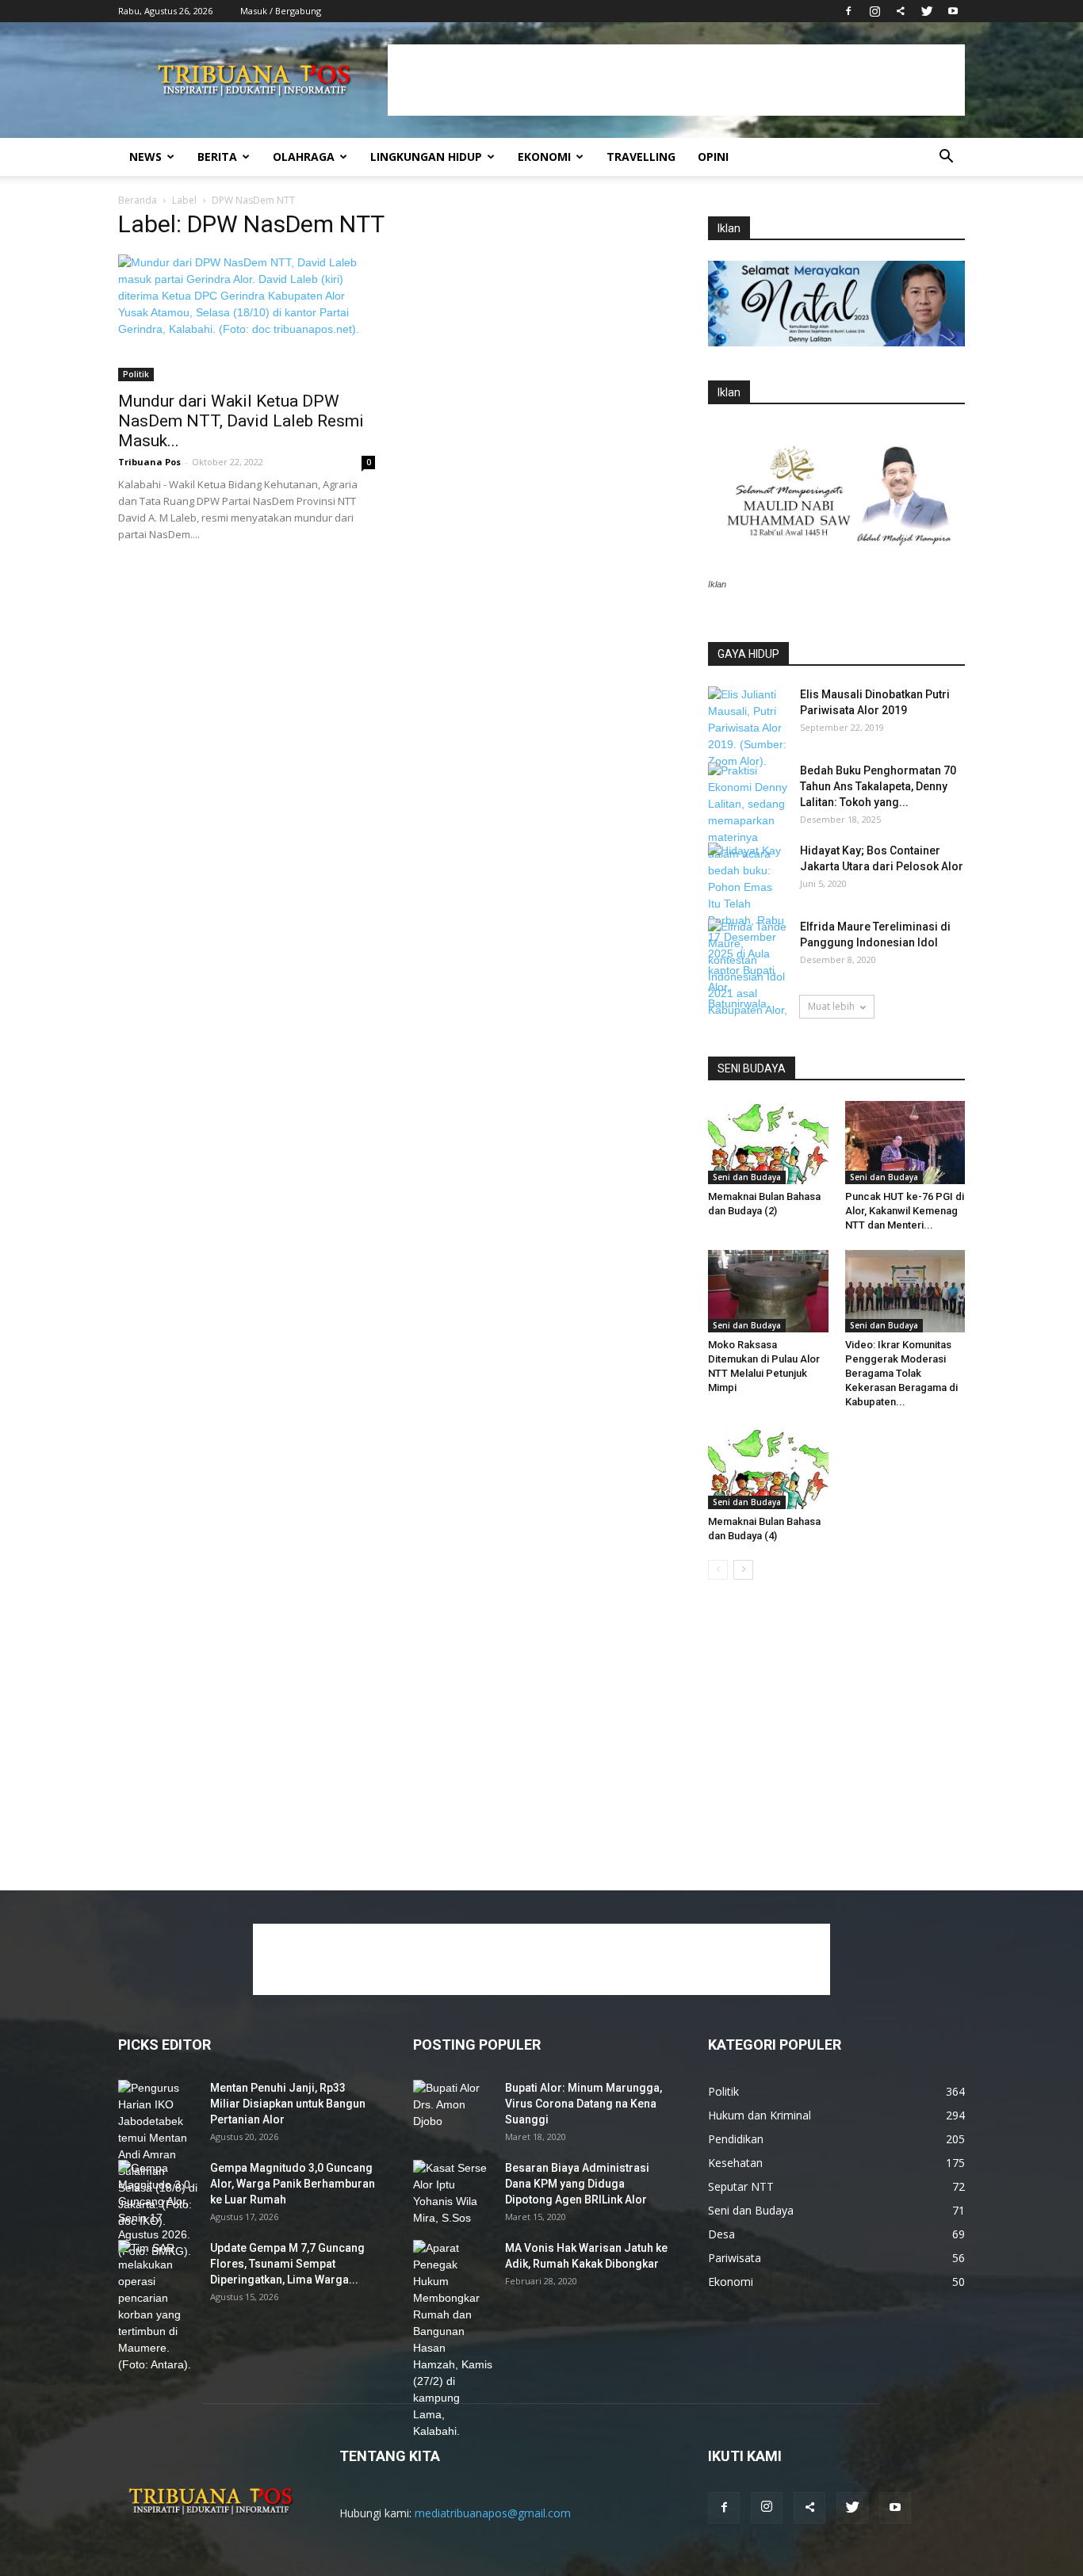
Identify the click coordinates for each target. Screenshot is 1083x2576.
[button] (946, 158)
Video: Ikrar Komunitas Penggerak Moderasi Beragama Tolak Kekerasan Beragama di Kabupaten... (901, 1373)
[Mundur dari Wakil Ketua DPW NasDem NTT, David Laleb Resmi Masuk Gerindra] (247, 318)
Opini (713, 157)
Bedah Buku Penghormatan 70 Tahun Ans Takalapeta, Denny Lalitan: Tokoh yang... (878, 786)
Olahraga (304, 157)
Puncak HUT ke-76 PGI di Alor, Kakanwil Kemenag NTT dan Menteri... (905, 1211)
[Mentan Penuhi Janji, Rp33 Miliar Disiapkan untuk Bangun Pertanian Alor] (158, 2155)
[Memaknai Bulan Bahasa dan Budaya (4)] (768, 1468)
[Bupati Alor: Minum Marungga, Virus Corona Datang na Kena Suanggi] (453, 2108)
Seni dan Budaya (747, 1177)
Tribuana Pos (149, 462)
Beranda (138, 200)
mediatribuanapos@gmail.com (493, 2513)
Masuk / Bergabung (281, 11)
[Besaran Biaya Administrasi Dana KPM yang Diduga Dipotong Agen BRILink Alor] (453, 2193)
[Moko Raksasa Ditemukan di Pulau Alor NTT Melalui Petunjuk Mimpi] (768, 1291)
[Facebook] (848, 11)
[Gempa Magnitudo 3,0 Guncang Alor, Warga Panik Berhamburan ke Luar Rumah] (158, 2210)
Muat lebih (831, 1006)
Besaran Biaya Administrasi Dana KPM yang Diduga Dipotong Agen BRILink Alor (577, 2184)
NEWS (145, 157)
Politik (136, 374)
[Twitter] (927, 11)
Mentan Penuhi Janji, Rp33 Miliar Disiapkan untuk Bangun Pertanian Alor (288, 2104)
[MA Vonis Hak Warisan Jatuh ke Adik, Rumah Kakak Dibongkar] (453, 2340)
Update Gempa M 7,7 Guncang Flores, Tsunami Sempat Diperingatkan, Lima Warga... (287, 2264)
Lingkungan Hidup (426, 157)
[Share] (901, 11)
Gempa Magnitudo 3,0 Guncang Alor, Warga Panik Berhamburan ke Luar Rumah (293, 2184)
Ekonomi (544, 157)
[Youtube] (953, 11)
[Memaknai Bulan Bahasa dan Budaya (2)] (768, 1142)
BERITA (217, 157)
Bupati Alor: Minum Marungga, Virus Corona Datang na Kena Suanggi (584, 2104)
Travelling (641, 157)
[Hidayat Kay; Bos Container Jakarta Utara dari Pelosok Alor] (748, 870)
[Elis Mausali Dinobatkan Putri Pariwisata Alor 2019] (748, 728)
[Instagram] (874, 11)
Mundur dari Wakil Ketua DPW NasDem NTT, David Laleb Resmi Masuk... (241, 421)
